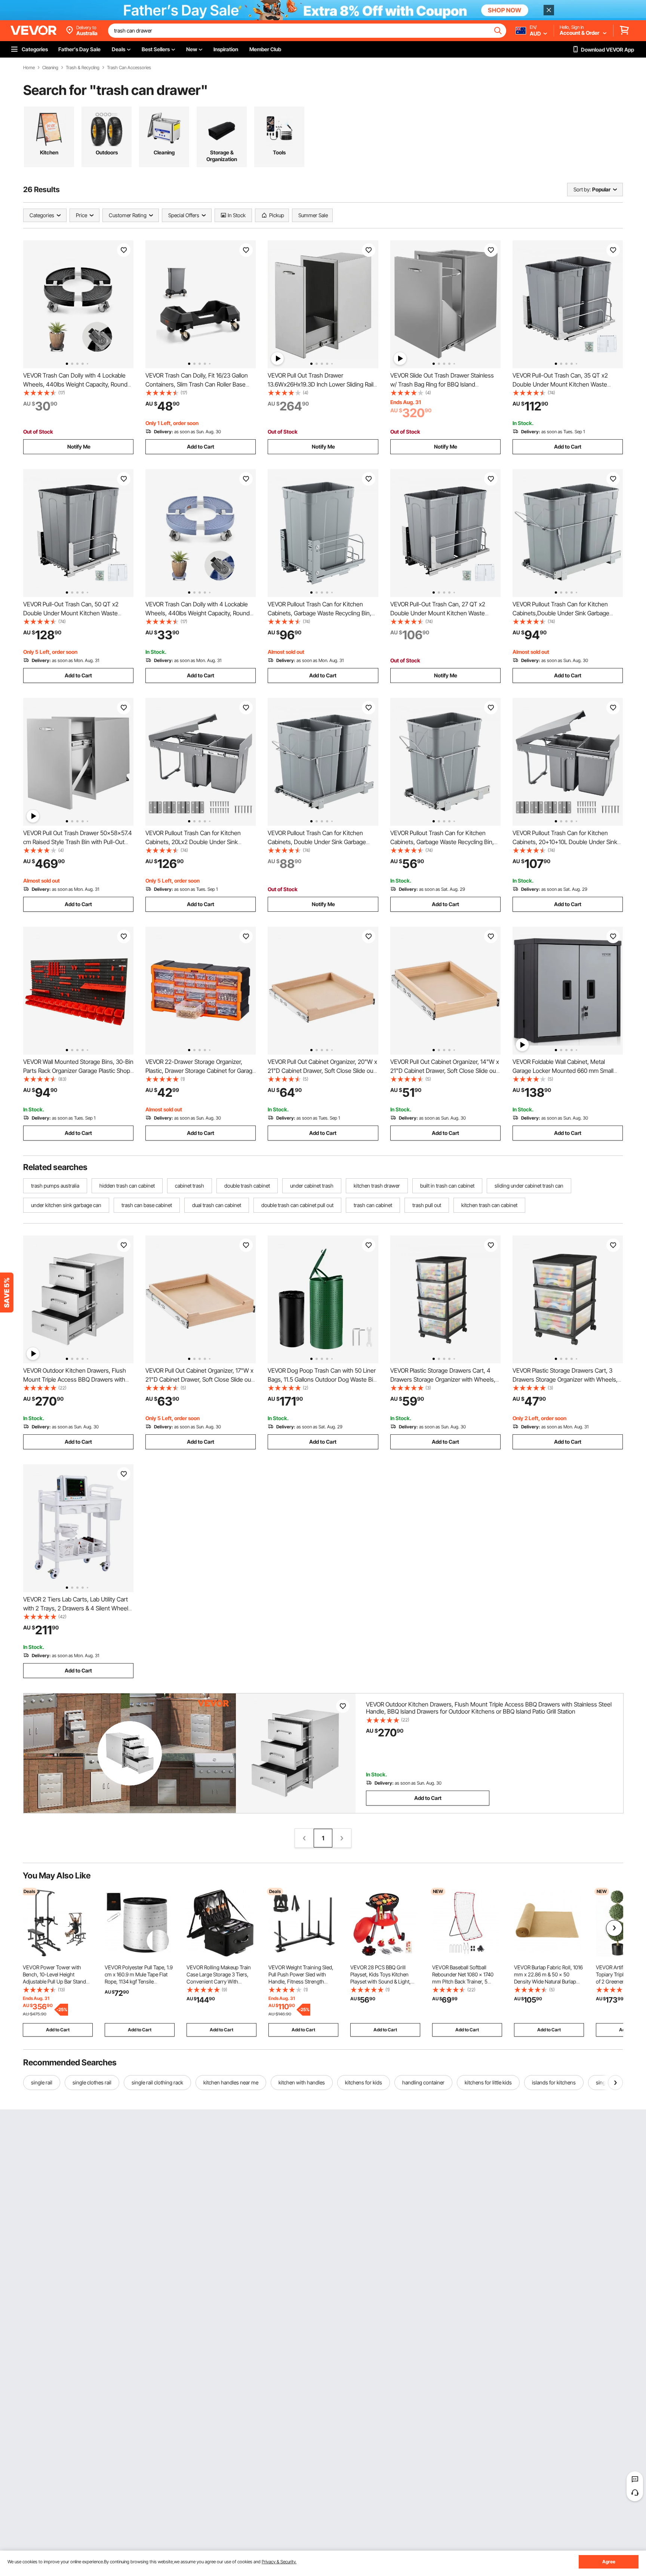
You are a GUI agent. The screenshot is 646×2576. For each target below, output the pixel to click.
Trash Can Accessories (129, 68)
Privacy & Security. (279, 2562)
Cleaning (50, 68)
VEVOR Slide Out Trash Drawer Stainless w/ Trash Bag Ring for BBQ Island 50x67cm (442, 384)
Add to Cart (201, 447)
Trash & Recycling (83, 68)
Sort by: (582, 189)
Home (29, 68)
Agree (609, 2562)
